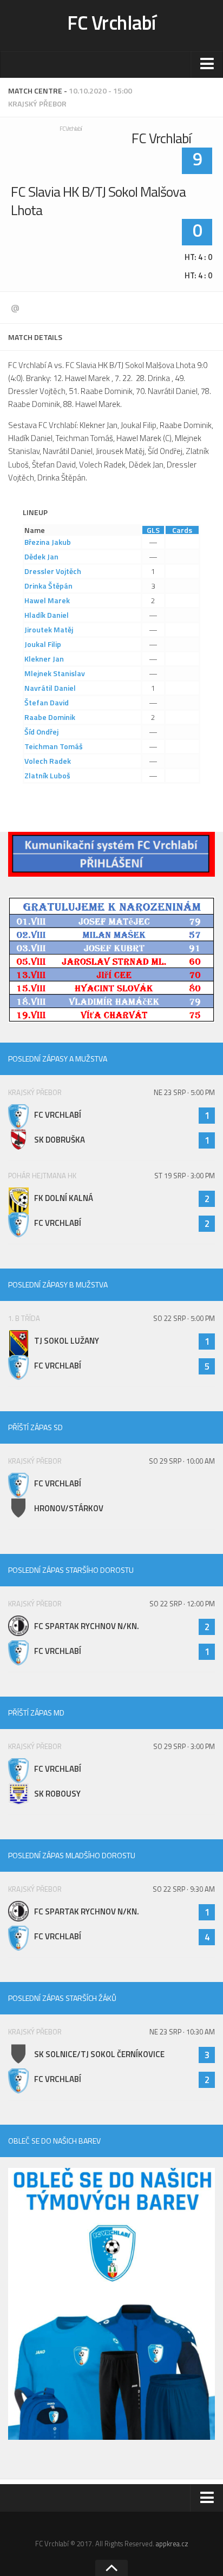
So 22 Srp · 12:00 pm (182, 1604)
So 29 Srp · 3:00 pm (184, 1746)
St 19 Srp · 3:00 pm (185, 1176)
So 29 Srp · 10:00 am (182, 1461)
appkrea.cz (172, 2544)
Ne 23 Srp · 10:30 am (182, 2032)
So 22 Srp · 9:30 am (184, 1889)
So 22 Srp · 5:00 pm (184, 1318)
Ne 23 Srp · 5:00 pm (184, 1092)
